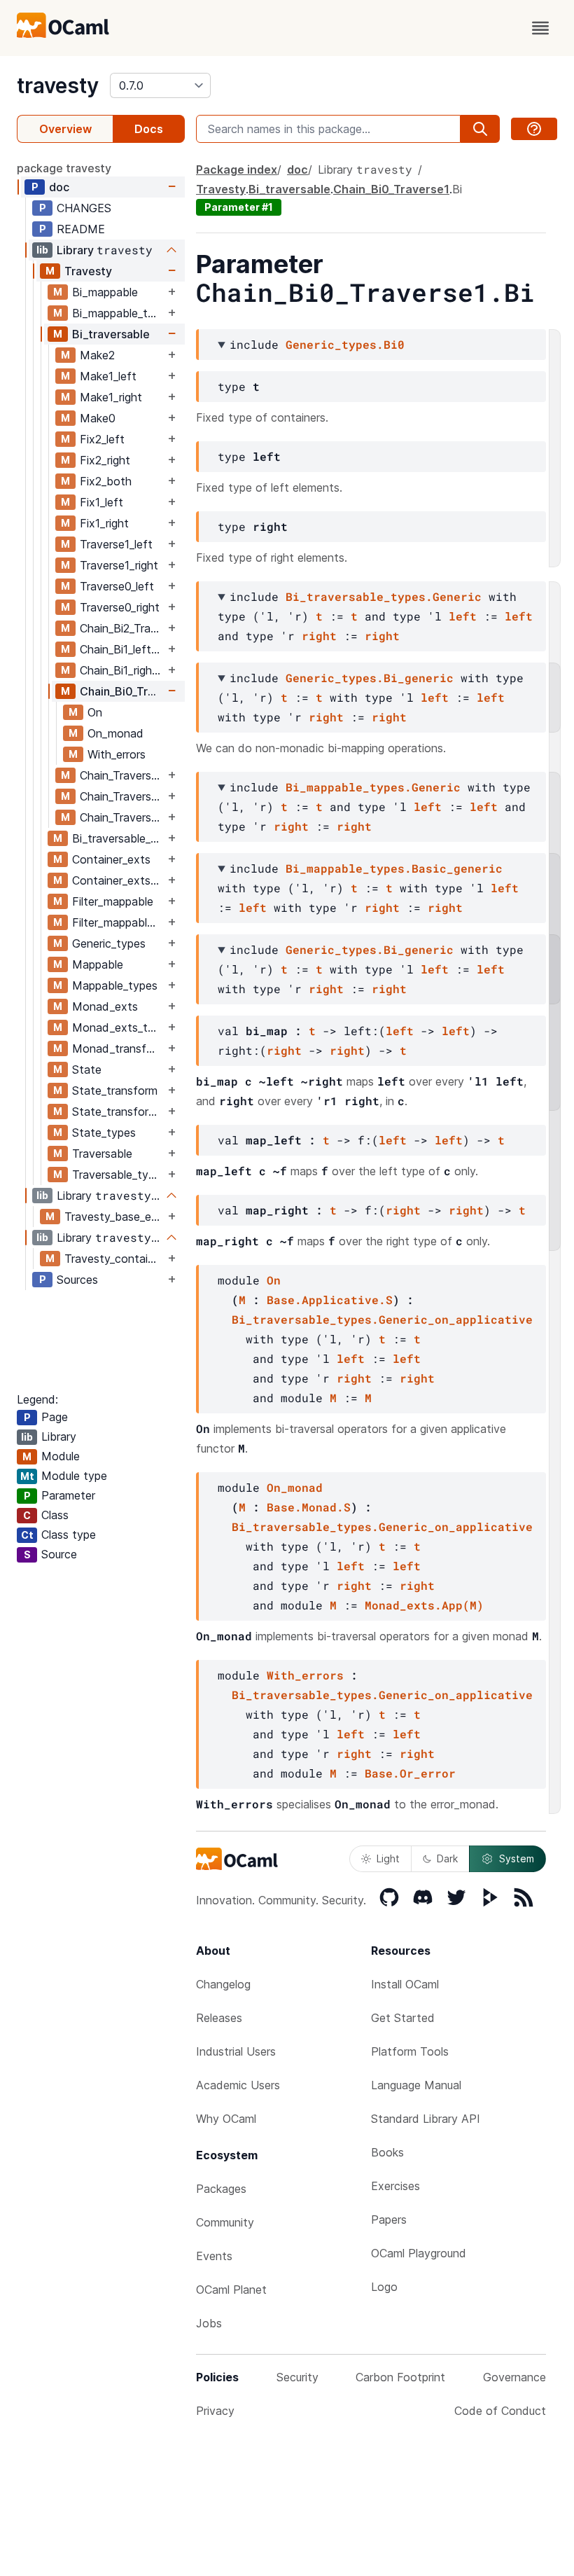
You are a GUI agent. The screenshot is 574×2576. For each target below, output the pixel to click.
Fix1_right (104, 523)
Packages (221, 2189)
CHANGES (84, 208)
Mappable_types (115, 985)
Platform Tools (410, 2051)
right (319, 636)
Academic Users (238, 2085)
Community (225, 2222)
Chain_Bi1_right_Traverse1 (122, 670)
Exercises (395, 2186)
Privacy (215, 2411)
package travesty (64, 168)
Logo (384, 2287)
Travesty (88, 271)
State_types (104, 1133)
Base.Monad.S (309, 1507)
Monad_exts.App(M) (424, 1605)
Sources (77, 1280)
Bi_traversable (111, 334)
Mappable (98, 964)
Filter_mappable (113, 901)
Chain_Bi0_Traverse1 (122, 691)
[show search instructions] (534, 129)
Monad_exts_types (118, 1027)
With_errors (117, 754)
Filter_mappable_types (118, 922)
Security (297, 2377)
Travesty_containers (114, 1259)
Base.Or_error (410, 1773)
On (95, 712)
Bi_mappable (105, 292)
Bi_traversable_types (118, 838)
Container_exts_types (118, 880)
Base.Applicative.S (330, 1300)
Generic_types (109, 943)
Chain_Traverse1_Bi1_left (122, 796)
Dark (447, 1858)
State (87, 1069)
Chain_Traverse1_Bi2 (122, 775)
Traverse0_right (120, 607)
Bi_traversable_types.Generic (384, 596)
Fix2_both (106, 481)
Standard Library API (426, 2119)
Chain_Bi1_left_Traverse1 (122, 649)
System (517, 1858)
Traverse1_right (119, 565)
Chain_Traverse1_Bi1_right (122, 817)
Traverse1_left (116, 544)
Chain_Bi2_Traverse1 (122, 628)
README (81, 229)
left (463, 616)
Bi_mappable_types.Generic (373, 787)
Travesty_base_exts (114, 1217)
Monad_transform (118, 1048)
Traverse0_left (117, 586)
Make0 (98, 418)
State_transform (115, 1090)
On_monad (115, 733)
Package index (237, 169)
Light (388, 1858)
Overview (65, 129)
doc (59, 187)
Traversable (102, 1154)
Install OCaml (405, 1984)
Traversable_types (118, 1175)
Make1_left (108, 376)
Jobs (209, 2323)
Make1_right (111, 397)
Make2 (97, 355)
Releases (219, 2018)
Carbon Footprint (400, 2377)
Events (214, 2256)
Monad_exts (105, 1006)
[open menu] (540, 28)
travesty (58, 85)
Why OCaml (226, 2119)
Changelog (223, 1984)
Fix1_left (101, 502)
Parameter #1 (239, 207)
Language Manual (416, 2085)
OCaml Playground (419, 2253)
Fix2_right (105, 460)
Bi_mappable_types (118, 313)
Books (387, 2152)
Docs (149, 129)
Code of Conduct (500, 2411)
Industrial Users (236, 2051)
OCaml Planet (231, 2290)
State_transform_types (118, 1112)
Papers (389, 2220)
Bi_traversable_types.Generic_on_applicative (382, 1319)
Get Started (403, 2018)
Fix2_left (102, 439)
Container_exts (111, 859)
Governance (514, 2377)
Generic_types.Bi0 (345, 344)
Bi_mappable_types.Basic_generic (394, 868)
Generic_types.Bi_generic (370, 678)
